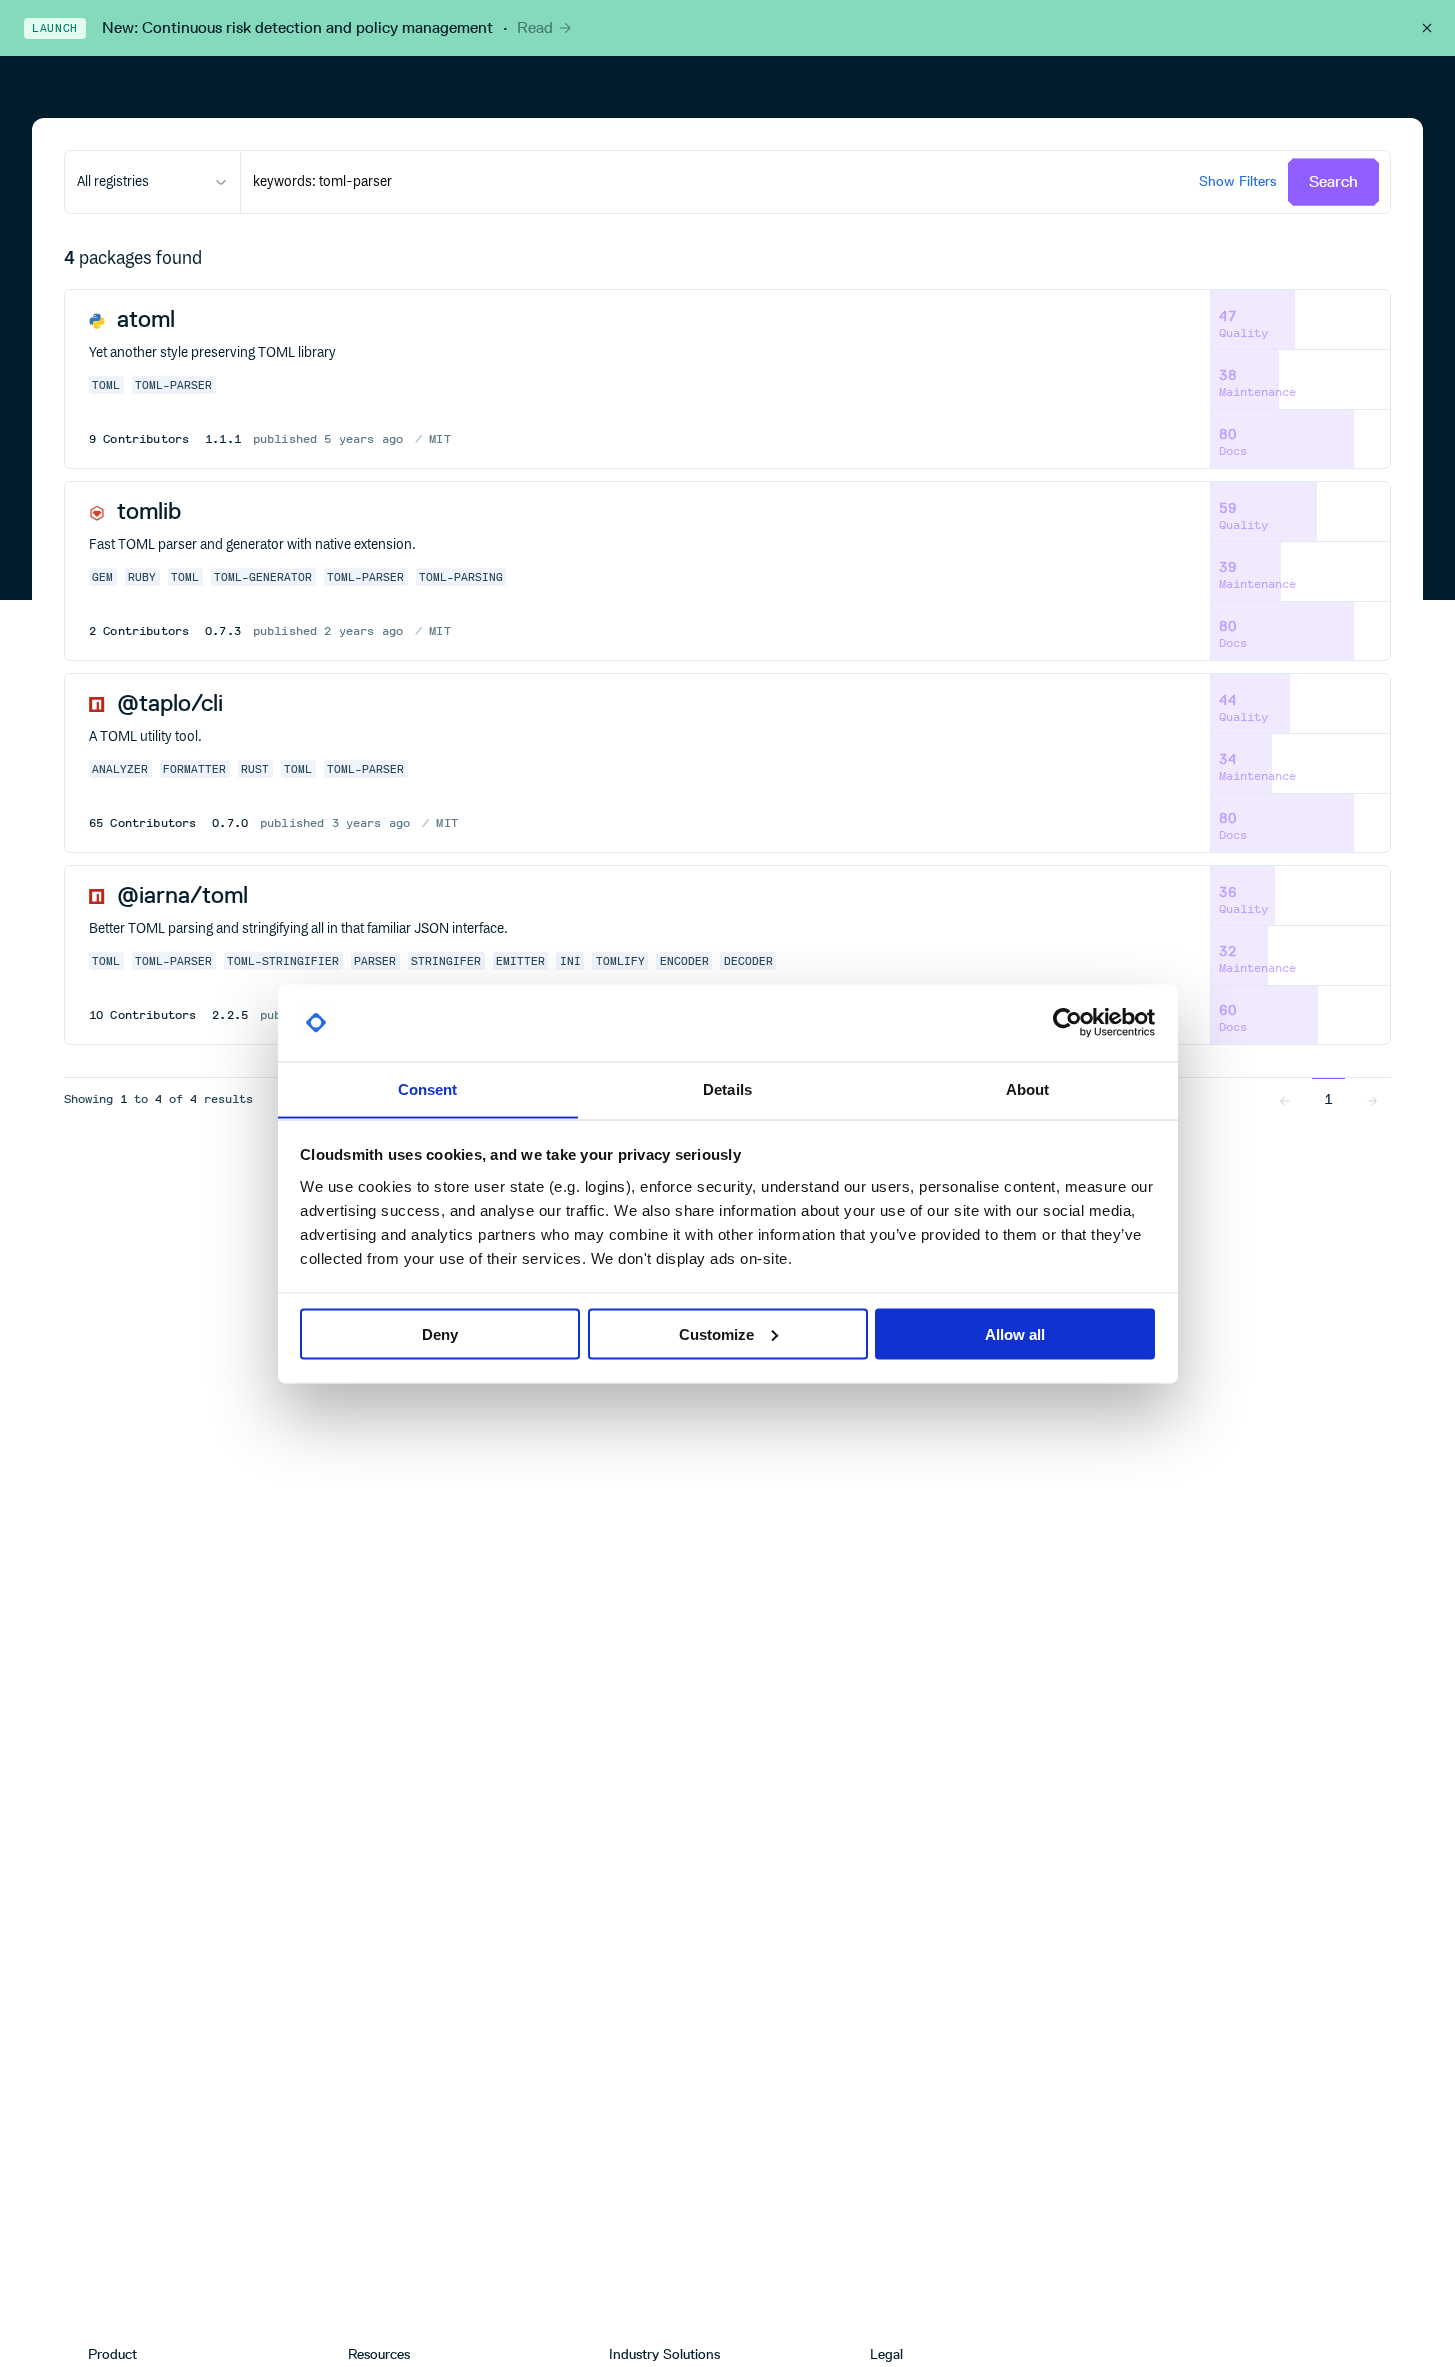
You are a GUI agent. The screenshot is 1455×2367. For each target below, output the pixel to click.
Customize (716, 1333)
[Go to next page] (1372, 1099)
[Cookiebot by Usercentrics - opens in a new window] (1067, 1023)
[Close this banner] (1427, 28)
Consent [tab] (428, 1088)
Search (1333, 181)
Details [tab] (727, 1088)
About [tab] (1028, 1088)
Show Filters (1237, 181)
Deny (440, 1333)
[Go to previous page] (1285, 1099)
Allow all (1015, 1333)
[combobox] (152, 182)
